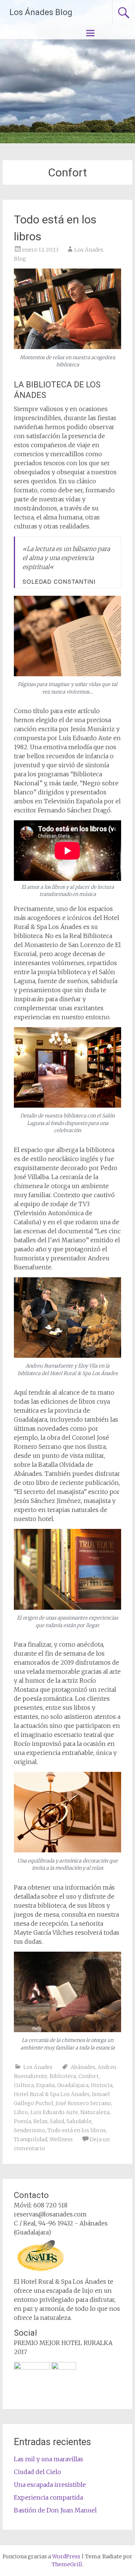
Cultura (24, 2085)
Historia (102, 2085)
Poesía (22, 2121)
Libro (21, 2112)
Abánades (83, 2067)
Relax (40, 2121)
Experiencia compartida (48, 2497)
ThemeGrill (67, 2564)
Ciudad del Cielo (37, 2472)
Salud (57, 2121)
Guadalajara (73, 2085)
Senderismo (30, 2130)
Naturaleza (95, 2112)
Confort (88, 2076)
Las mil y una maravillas (49, 2459)
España (45, 2085)
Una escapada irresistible (50, 2485)
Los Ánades (38, 2067)
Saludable (79, 2121)
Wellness (61, 2139)
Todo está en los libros (77, 2130)
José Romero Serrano (83, 2103)
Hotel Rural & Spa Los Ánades (52, 2094)
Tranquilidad (31, 2139)
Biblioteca (63, 2076)
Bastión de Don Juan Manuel (55, 2510)
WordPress (66, 2556)
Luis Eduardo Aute (54, 2112)
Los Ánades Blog (41, 12)
